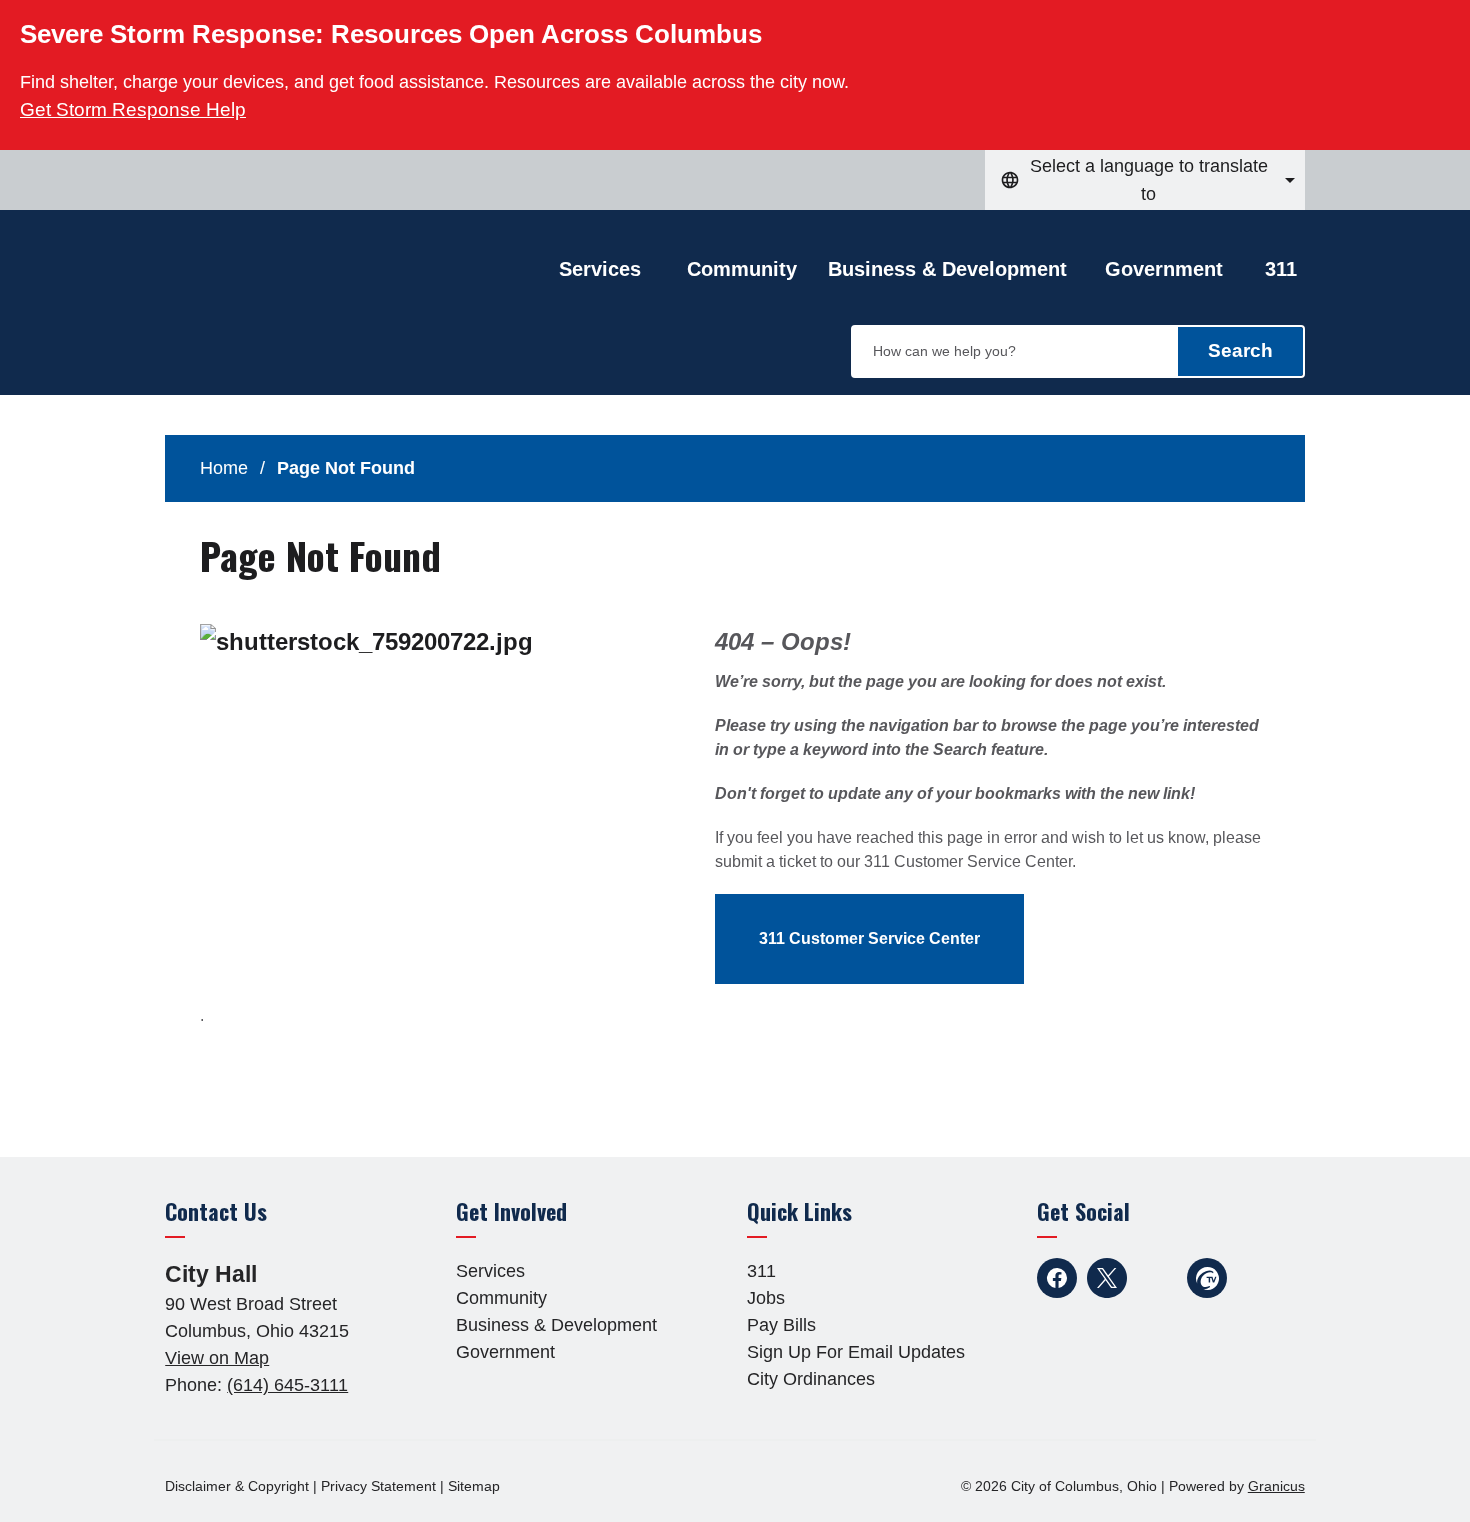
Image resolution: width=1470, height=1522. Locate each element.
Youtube (1157, 1278)
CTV (1207, 1278)
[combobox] (1145, 180)
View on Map (217, 1358)
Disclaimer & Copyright (237, 1486)
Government (1164, 269)
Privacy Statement (378, 1486)
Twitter (1107, 1278)
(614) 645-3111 (287, 1385)
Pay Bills (781, 1325)
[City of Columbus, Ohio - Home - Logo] (325, 317)
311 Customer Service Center (869, 938)
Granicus (1276, 1486)
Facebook (1057, 1278)
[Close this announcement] (1446, 22)
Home (224, 468)
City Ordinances (811, 1379)
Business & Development (947, 269)
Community (742, 269)
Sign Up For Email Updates (856, 1352)
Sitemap (474, 1486)
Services (490, 1271)
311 (1281, 269)
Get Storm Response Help (133, 109)
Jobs (766, 1298)
